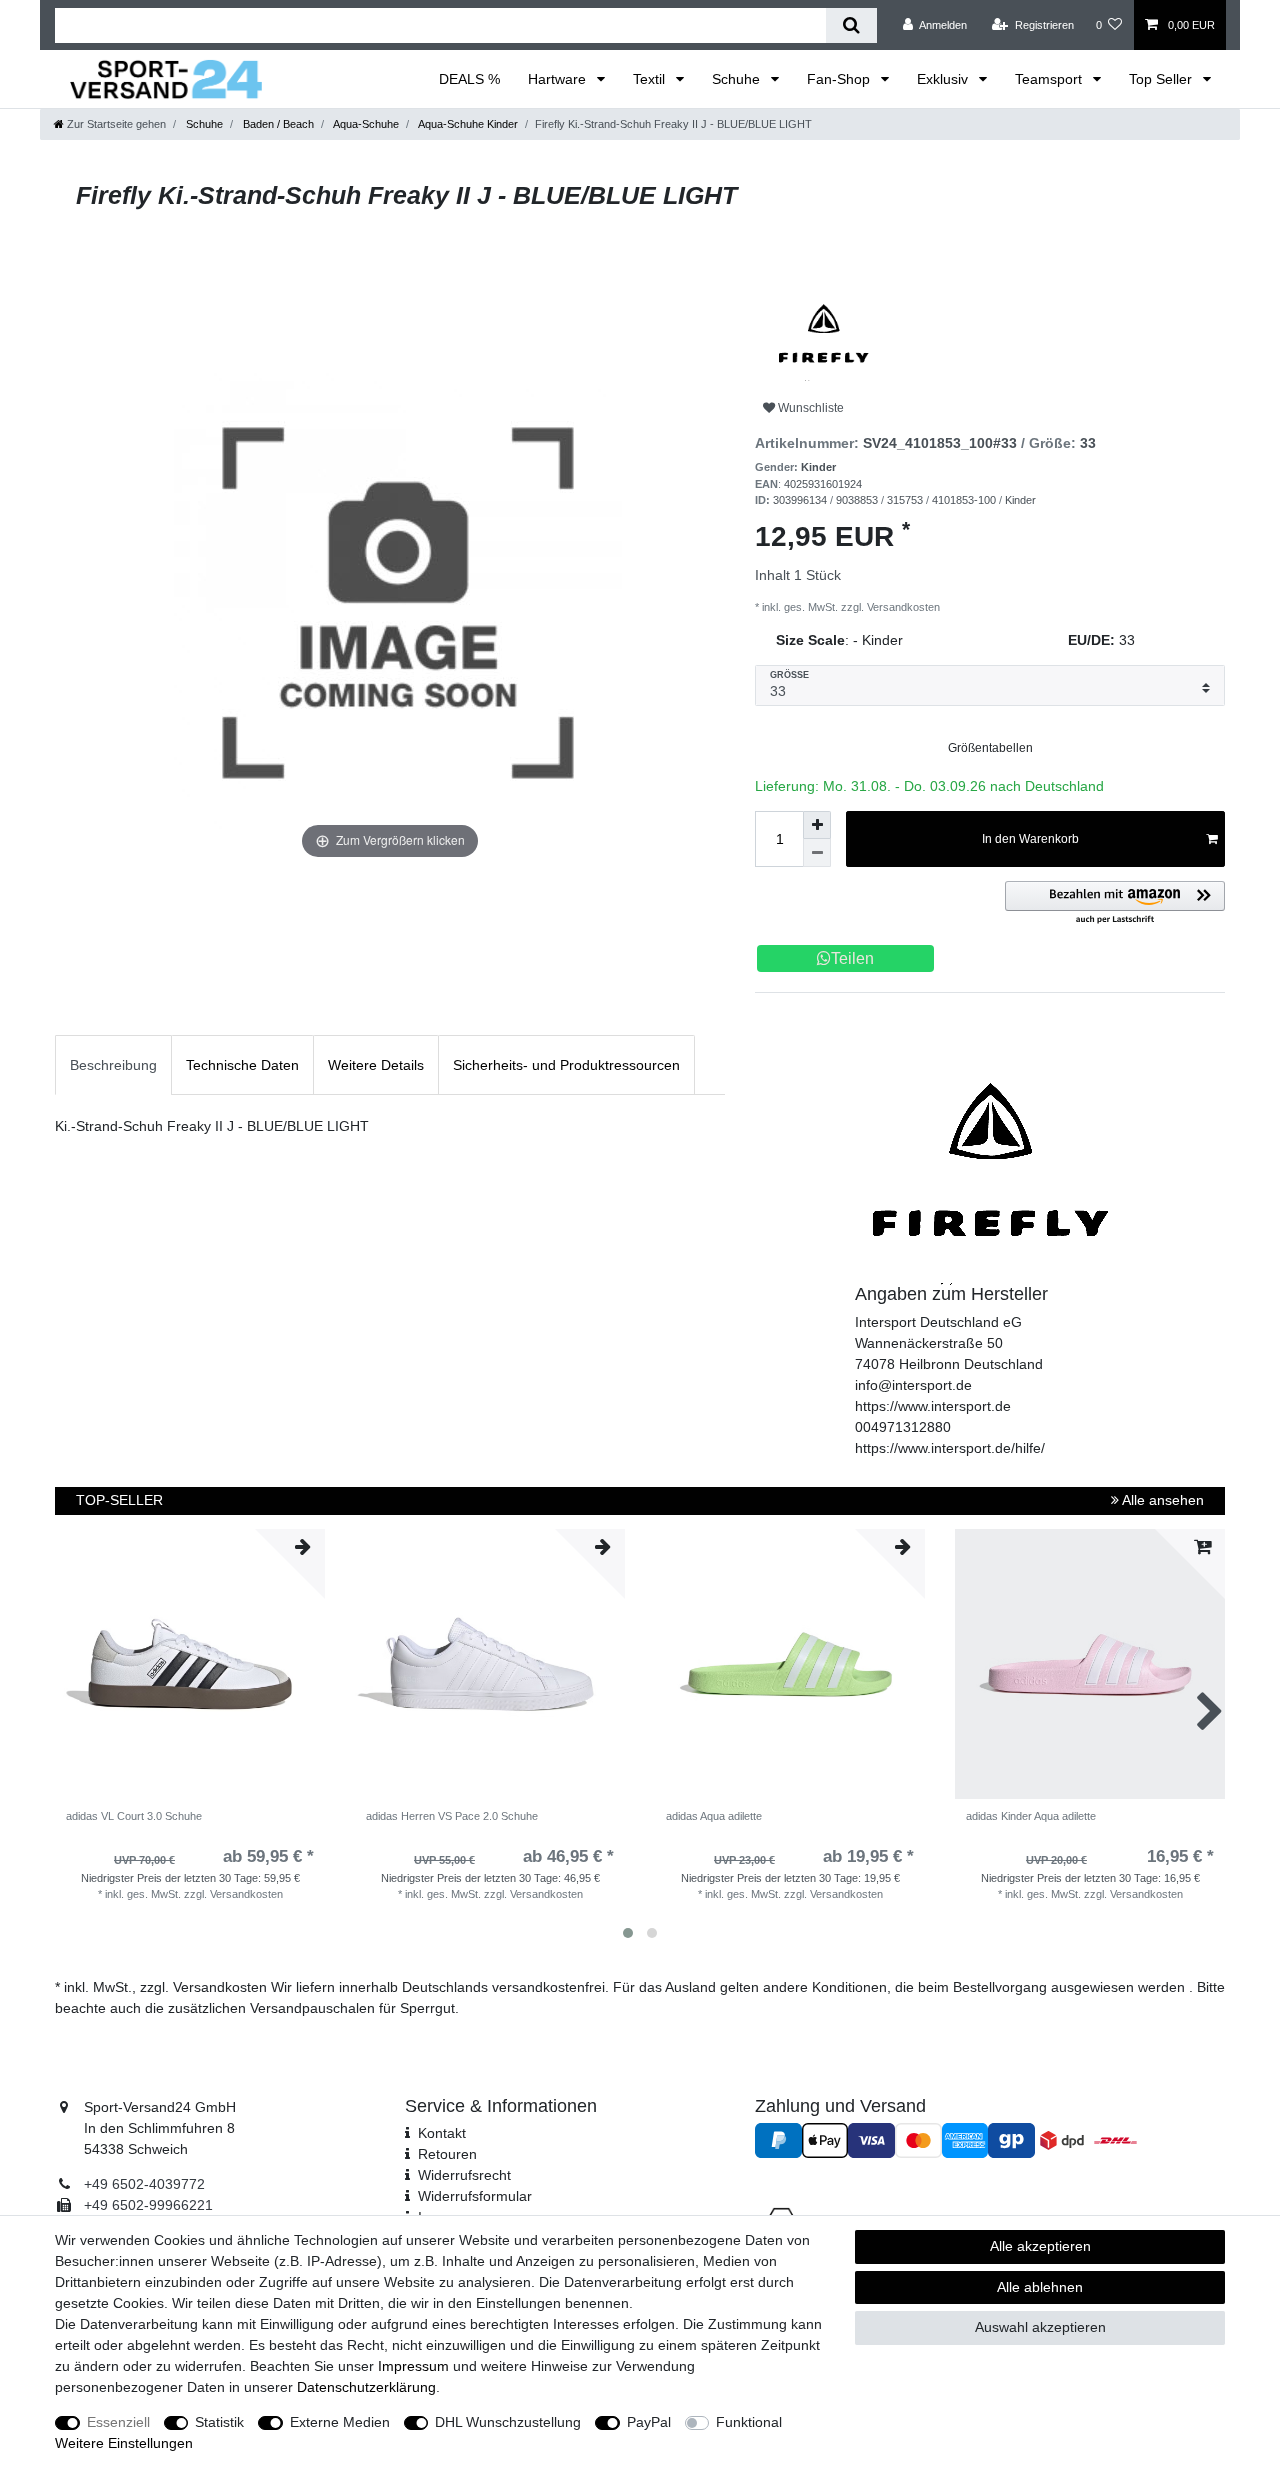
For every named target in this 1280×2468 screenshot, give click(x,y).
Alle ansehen (1161, 1500)
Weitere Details (376, 1065)
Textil (651, 79)
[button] (1115, 903)
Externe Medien (340, 2422)
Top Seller (1162, 79)
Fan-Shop (840, 79)
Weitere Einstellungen (124, 2443)
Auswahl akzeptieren (1040, 2327)
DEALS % (469, 79)
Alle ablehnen (1040, 2287)
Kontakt (442, 2133)
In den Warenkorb (1030, 839)
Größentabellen (990, 748)
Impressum (413, 2366)
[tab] (113, 1064)
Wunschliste (809, 408)
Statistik (219, 2422)
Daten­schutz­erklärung (366, 2387)
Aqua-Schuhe (365, 124)
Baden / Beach (277, 124)
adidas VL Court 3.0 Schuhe (134, 1816)
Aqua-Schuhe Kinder (467, 124)
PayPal (649, 2422)
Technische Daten (242, 1065)
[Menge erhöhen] (817, 825)
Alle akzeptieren (1040, 2246)
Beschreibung (113, 1065)
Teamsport (1050, 79)
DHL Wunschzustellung (508, 2422)
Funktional (749, 2422)
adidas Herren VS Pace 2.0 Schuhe (452, 1816)
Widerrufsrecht (464, 2175)
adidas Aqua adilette (714, 1816)
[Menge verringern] (817, 853)
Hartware (559, 79)
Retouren (447, 2154)
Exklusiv (944, 79)
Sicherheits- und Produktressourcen (566, 1065)
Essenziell (118, 2422)
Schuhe (738, 79)
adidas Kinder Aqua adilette (1031, 1816)
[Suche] (851, 25)
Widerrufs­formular (475, 2196)
